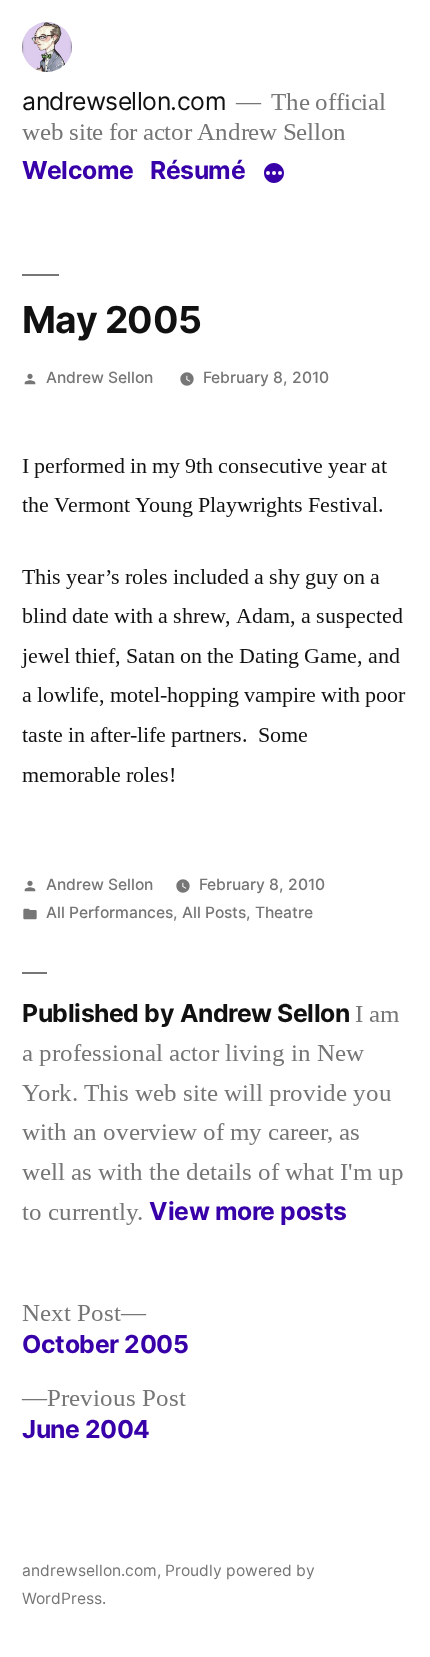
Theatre (284, 912)
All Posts (214, 912)
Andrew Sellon (99, 377)
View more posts (248, 1211)
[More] (274, 174)
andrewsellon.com (124, 101)
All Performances (109, 912)
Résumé (197, 170)
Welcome (78, 170)
